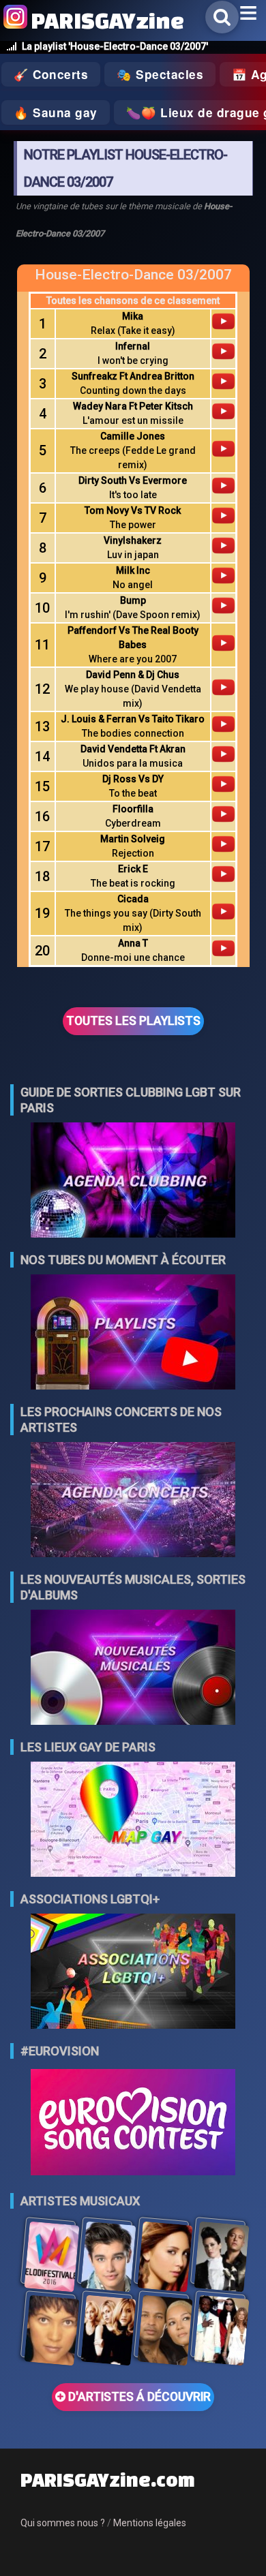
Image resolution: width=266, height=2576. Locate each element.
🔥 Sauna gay (56, 112)
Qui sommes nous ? (63, 2523)
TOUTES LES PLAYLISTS (133, 1021)
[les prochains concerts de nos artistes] (133, 1501)
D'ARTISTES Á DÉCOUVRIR (138, 2397)
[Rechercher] (222, 17)
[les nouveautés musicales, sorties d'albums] (133, 1669)
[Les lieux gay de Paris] (133, 1821)
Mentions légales (150, 2523)
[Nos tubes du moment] (133, 1333)
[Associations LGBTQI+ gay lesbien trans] (133, 1973)
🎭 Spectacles (160, 74)
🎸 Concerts (51, 74)
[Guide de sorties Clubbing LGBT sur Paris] (133, 1181)
